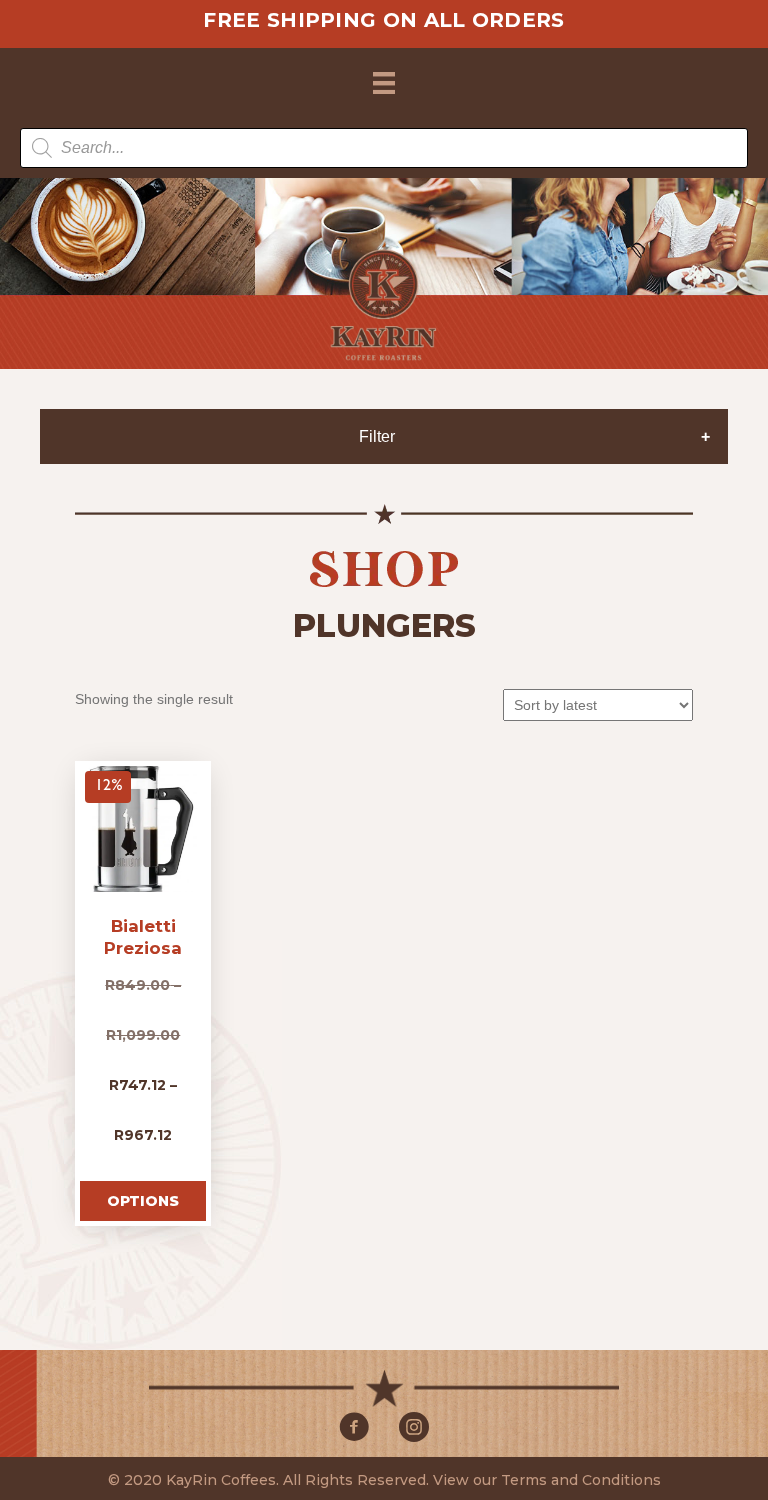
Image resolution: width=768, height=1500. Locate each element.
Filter (377, 436)
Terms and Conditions (581, 1480)
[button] (354, 1427)
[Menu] (384, 83)
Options (143, 1201)
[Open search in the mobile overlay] (384, 148)
